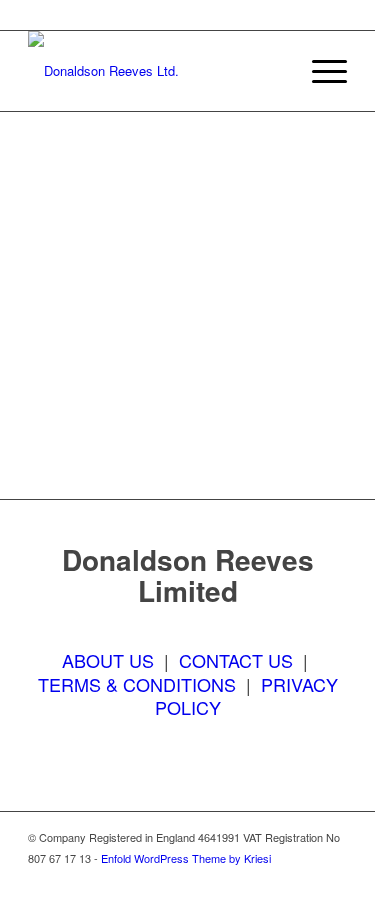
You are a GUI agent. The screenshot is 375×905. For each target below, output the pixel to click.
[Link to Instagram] (302, 880)
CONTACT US (236, 660)
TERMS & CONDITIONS (137, 684)
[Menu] (319, 71)
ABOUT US (108, 660)
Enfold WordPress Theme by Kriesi (186, 858)
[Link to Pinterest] (332, 880)
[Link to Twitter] (272, 880)
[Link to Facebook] (242, 880)
